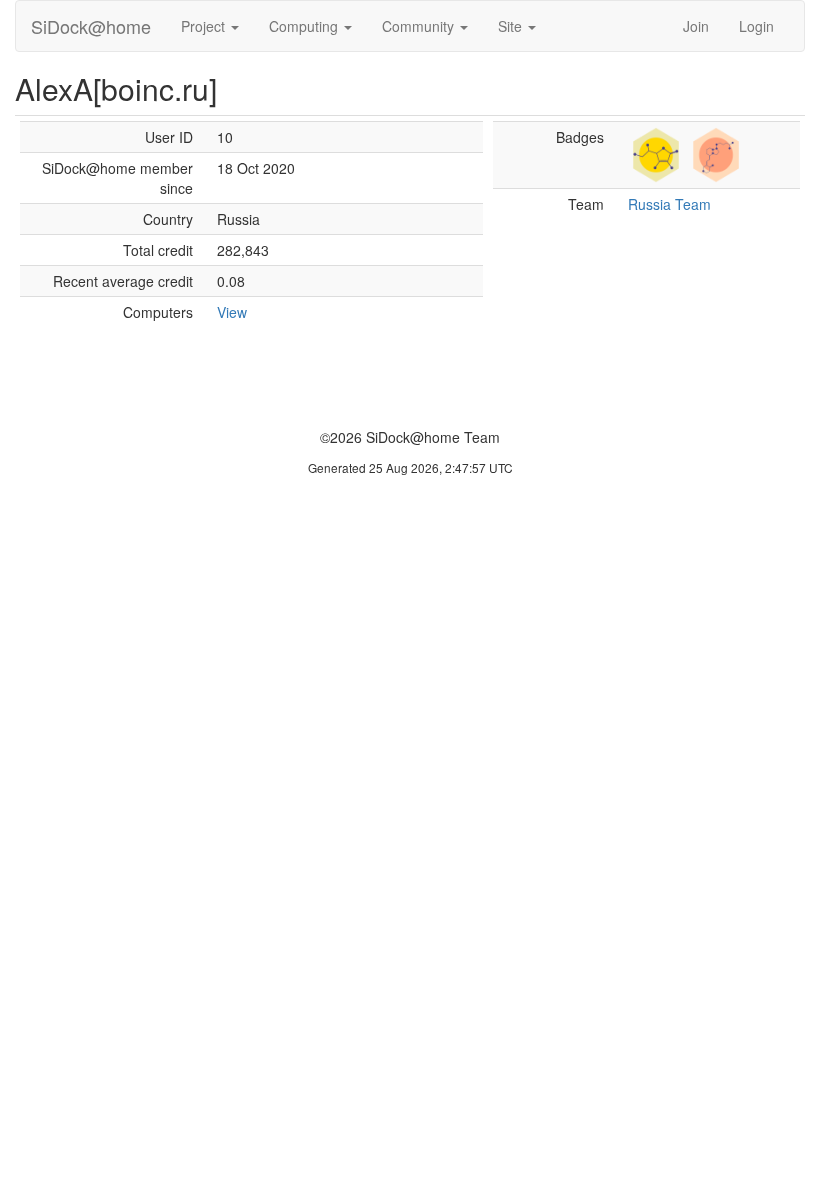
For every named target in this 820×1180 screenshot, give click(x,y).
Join (696, 26)
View (232, 312)
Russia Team (669, 204)
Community (420, 26)
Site (512, 26)
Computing (305, 26)
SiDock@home (91, 26)
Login (756, 26)
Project (205, 26)
